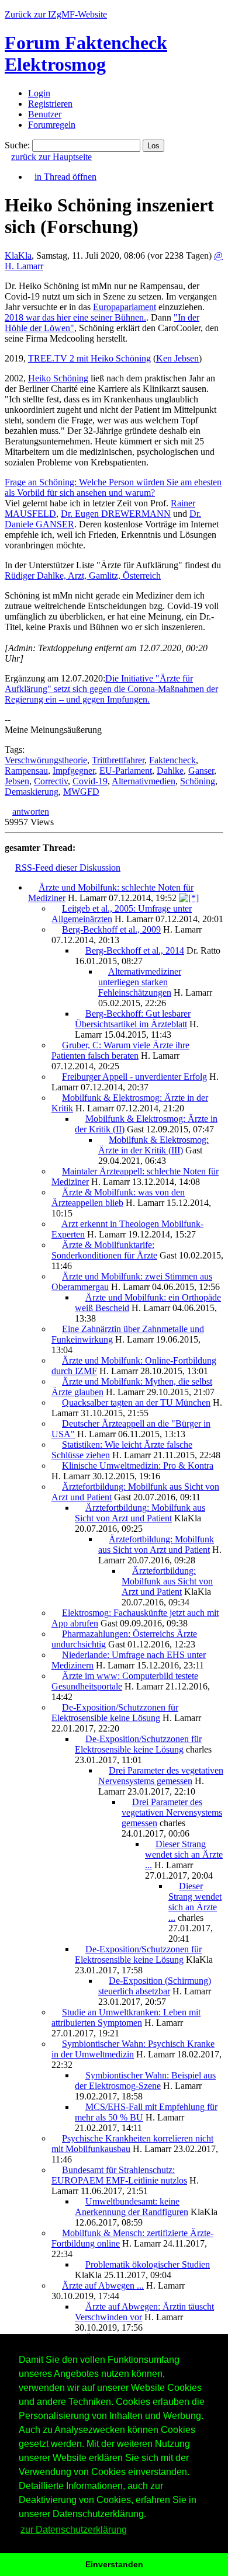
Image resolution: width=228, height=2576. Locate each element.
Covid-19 (90, 781)
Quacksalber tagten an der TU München (136, 1402)
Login (39, 93)
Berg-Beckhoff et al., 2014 (135, 950)
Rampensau (26, 771)
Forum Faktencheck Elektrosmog (86, 53)
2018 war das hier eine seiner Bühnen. (75, 317)
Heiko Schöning (58, 378)
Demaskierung (32, 792)
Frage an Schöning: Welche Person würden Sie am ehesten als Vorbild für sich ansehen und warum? (113, 487)
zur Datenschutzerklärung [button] (74, 2530)
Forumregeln (52, 125)
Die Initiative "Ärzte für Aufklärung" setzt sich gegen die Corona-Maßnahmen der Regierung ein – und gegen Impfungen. (111, 689)
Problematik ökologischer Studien (148, 2264)
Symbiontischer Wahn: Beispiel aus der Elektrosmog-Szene (145, 2080)
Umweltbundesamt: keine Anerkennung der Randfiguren (132, 2207)
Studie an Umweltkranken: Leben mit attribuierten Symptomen (126, 2017)
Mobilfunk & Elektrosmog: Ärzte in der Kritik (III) (153, 1145)
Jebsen (17, 781)
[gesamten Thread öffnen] (189, 898)
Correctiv (51, 781)
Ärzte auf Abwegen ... (103, 2285)
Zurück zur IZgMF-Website (56, 14)
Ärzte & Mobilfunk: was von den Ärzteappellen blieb (118, 1197)
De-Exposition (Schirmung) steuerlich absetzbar (155, 1986)
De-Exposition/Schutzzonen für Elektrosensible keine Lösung (115, 1713)
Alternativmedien (144, 781)
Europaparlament (125, 307)
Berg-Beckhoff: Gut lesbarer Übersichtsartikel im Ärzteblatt (133, 1019)
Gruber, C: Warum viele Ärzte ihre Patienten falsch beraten (120, 1050)
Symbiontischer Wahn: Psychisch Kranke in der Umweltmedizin (133, 2049)
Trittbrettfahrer (118, 760)
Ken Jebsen (177, 358)
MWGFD (81, 792)
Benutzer (45, 114)
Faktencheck (172, 760)
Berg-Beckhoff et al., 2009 (111, 929)
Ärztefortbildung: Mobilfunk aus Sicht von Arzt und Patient (140, 1513)
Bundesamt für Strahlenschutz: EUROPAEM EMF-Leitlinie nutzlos (119, 2175)
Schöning (198, 781)
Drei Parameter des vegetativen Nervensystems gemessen (161, 1776)
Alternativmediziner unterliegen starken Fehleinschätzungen (140, 982)
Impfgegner (74, 771)
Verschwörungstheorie (46, 760)
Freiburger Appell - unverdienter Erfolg (134, 1077)
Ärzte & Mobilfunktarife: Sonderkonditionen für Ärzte (104, 1250)
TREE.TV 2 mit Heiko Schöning (89, 358)
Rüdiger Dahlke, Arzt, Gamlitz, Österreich (83, 576)
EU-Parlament (126, 771)
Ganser (201, 771)
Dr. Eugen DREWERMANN (116, 514)
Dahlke (170, 771)
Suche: (17, 145)
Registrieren (50, 104)
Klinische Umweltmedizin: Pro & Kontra (138, 1466)
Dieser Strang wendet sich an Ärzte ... (184, 1854)
